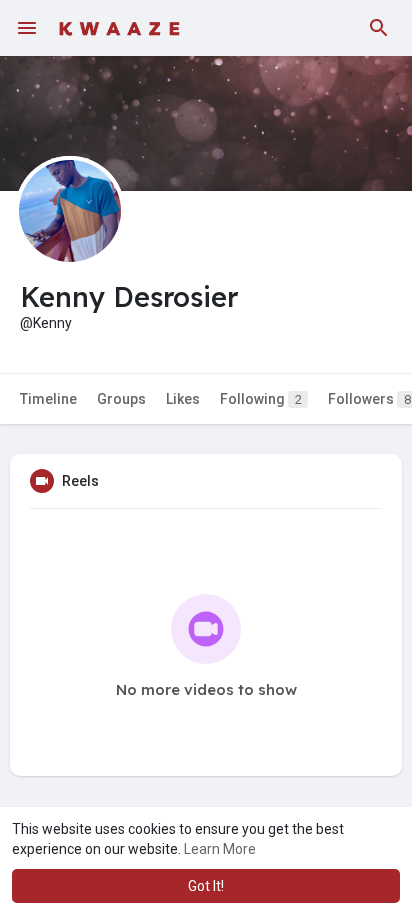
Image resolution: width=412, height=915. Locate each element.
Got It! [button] (206, 886)
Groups (121, 399)
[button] (379, 28)
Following (261, 399)
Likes (183, 399)
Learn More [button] (220, 849)
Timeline (48, 399)
